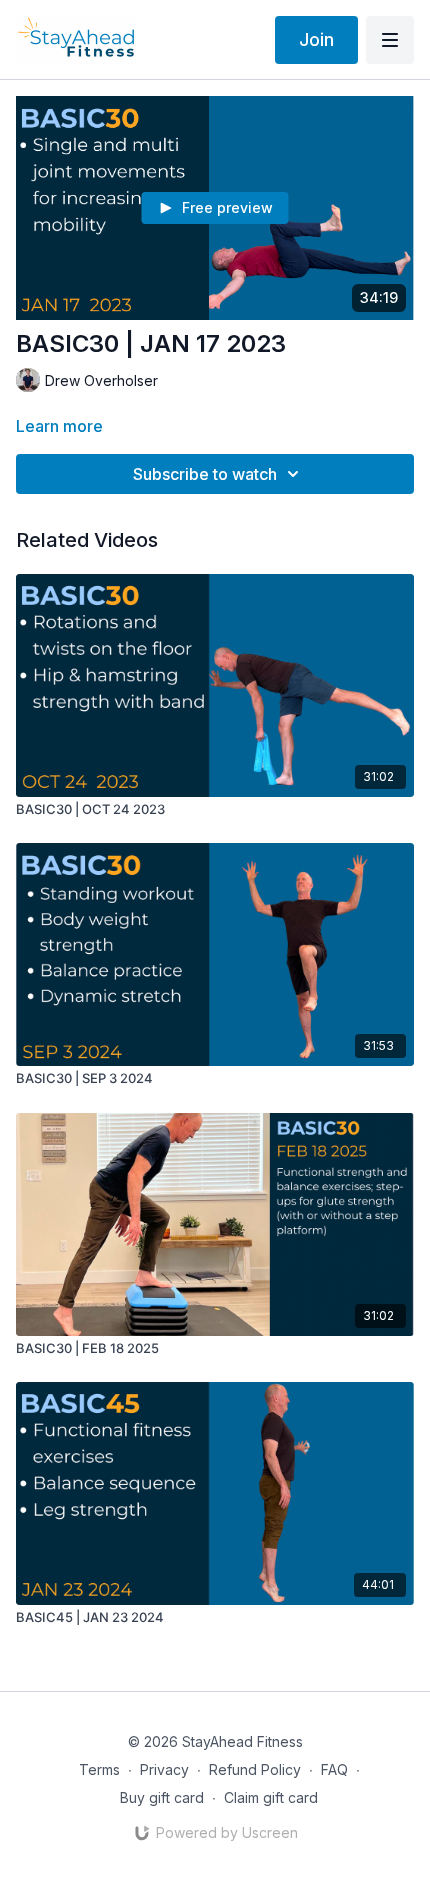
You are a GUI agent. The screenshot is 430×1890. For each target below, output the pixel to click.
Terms (99, 1769)
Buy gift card (162, 1797)
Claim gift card (271, 1797)
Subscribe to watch (205, 474)
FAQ (334, 1769)
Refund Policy (255, 1769)
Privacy (164, 1769)
